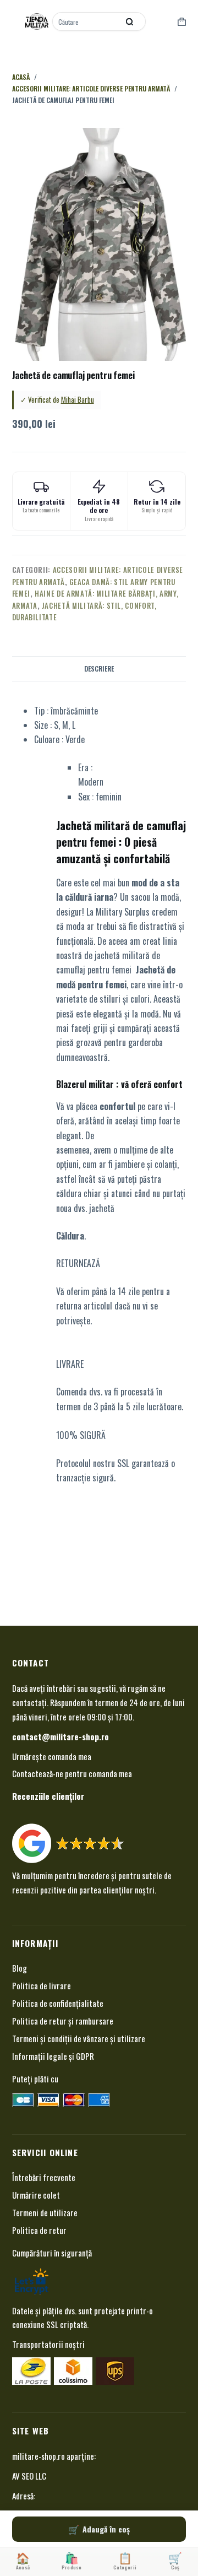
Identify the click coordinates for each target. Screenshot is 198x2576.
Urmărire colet (36, 2195)
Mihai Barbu (78, 399)
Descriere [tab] (99, 669)
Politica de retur (39, 2230)
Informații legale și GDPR (53, 2056)
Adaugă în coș (106, 2529)
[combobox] (86, 21)
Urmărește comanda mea (52, 1756)
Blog (20, 1968)
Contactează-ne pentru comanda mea (72, 1773)
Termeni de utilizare (45, 2212)
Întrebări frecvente (44, 2177)
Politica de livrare (42, 1985)
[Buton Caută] (129, 21)
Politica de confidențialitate (58, 2003)
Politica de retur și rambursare (63, 2021)
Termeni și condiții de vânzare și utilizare (79, 2038)
